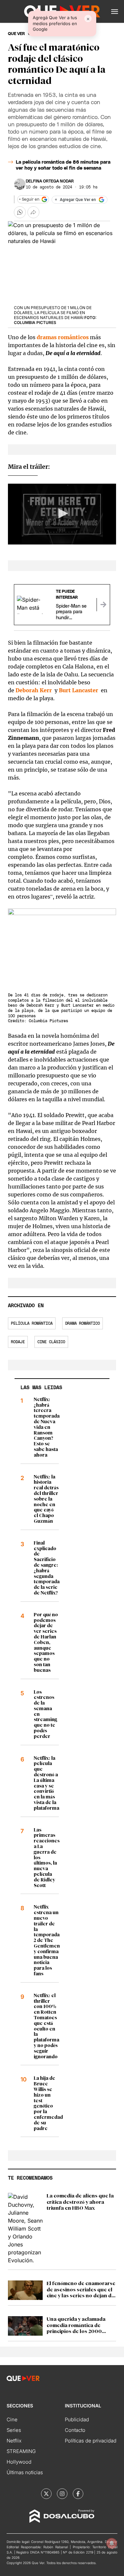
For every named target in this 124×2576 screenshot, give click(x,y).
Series (14, 2430)
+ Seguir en (29, 199)
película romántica (32, 1323)
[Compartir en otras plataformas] (33, 212)
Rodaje (18, 1342)
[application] (62, 514)
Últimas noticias (25, 2472)
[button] (115, 12)
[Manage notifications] (112, 2543)
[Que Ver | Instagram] (62, 2494)
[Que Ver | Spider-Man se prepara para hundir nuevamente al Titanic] (103, 605)
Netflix (14, 2441)
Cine (12, 2419)
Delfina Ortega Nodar (50, 181)
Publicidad (77, 2419)
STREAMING (21, 2451)
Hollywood (19, 2462)
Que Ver (16, 34)
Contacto (75, 2430)
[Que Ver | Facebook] (78, 2494)
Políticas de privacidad (91, 2441)
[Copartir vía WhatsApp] (20, 212)
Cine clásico (51, 1342)
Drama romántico (83, 1323)
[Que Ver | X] (46, 2494)
